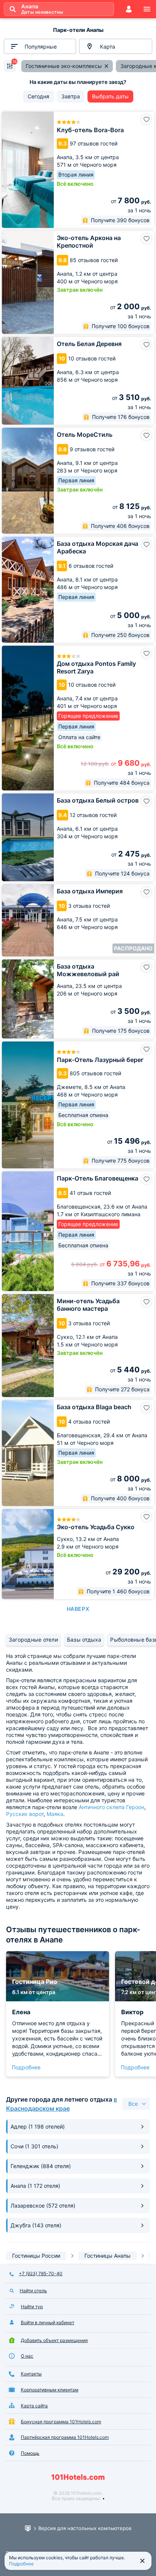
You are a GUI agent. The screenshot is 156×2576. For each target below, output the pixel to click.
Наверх (78, 1609)
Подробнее (26, 2067)
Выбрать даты (110, 96)
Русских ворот (25, 1814)
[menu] (147, 9)
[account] (129, 9)
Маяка (55, 1814)
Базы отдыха (84, 1640)
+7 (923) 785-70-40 (41, 2273)
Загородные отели (33, 1640)
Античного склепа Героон (112, 1807)
